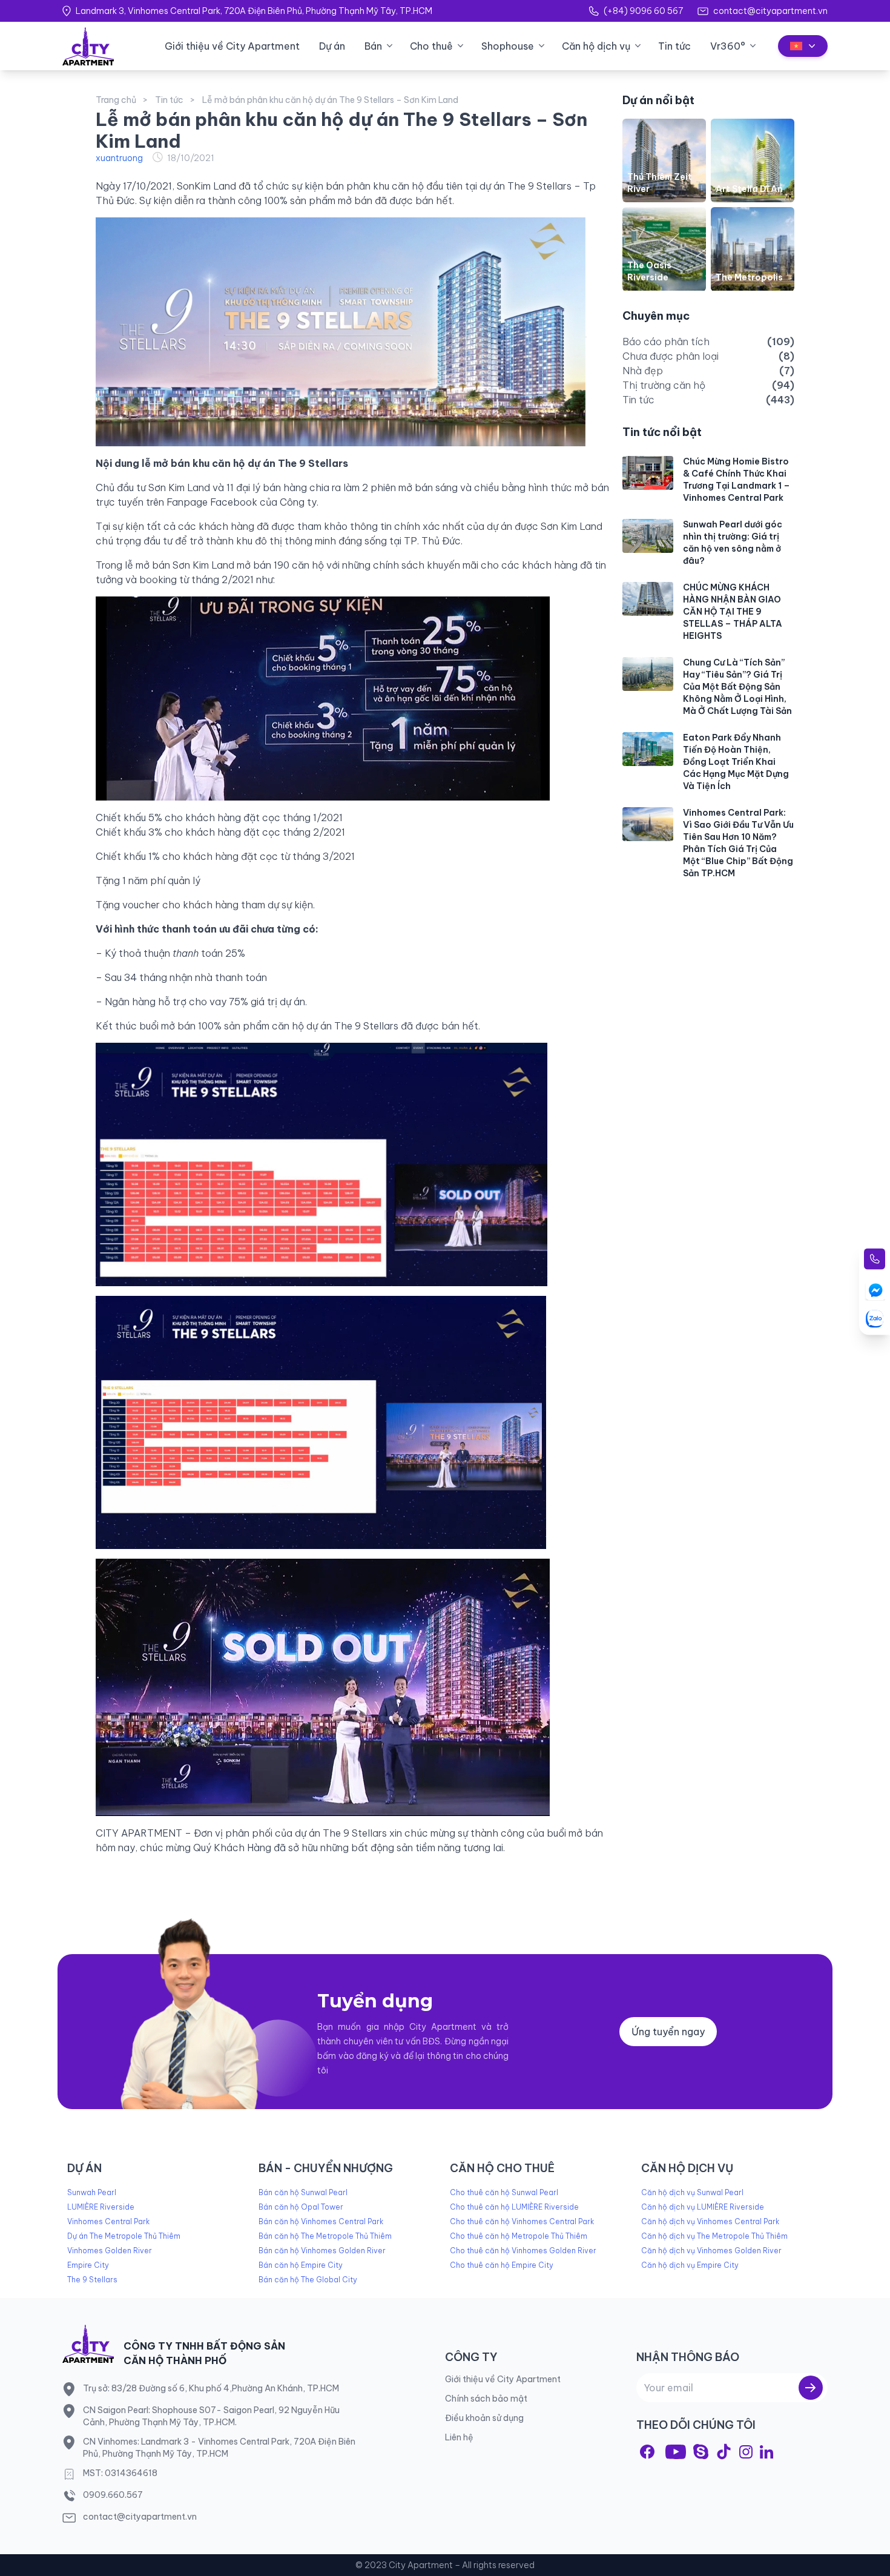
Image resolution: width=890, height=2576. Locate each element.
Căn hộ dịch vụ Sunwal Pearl (692, 2192)
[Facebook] (647, 2452)
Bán (373, 46)
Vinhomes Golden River (110, 2251)
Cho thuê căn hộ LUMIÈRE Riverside (514, 2207)
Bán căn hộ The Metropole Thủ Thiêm (325, 2236)
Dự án (332, 46)
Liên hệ (459, 2437)
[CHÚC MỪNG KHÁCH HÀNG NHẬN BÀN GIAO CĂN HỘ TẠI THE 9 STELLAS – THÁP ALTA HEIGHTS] (648, 599)
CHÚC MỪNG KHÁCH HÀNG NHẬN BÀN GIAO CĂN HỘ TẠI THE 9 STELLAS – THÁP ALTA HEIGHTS (733, 612)
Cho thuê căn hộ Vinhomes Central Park (522, 2221)
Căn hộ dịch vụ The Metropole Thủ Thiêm (714, 2236)
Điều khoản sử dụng (484, 2418)
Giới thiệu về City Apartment (232, 46)
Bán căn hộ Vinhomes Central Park (321, 2221)
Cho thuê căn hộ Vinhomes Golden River (523, 2251)
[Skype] (701, 2452)
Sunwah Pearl (92, 2192)
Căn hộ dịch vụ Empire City (690, 2265)
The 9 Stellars (92, 2280)
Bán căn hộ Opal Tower (301, 2207)
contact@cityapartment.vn (770, 11)
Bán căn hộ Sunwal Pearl (303, 2192)
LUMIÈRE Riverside (101, 2207)
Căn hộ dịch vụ (596, 46)
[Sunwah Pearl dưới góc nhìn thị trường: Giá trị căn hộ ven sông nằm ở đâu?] (648, 536)
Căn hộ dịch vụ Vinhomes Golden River (711, 2251)
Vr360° (728, 46)
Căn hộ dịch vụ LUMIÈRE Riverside (703, 2207)
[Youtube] (676, 2452)
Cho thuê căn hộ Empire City (502, 2265)
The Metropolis (749, 278)
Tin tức (674, 46)
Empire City (88, 2265)
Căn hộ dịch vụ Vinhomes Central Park (710, 2221)
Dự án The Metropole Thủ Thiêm (124, 2236)
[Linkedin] (766, 2452)
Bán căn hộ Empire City (301, 2265)
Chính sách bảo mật (486, 2399)
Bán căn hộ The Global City (308, 2280)
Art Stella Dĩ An (749, 189)
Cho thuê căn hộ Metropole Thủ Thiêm (519, 2236)
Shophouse (508, 46)
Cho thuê (431, 46)
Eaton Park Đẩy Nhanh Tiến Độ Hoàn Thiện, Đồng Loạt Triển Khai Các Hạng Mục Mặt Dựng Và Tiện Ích (736, 762)
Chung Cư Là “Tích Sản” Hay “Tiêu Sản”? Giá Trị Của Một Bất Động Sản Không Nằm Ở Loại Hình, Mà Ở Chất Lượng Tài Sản (737, 687)
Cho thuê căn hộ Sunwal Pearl (504, 2192)
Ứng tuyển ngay (668, 2032)
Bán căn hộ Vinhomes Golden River (322, 2251)
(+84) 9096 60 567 (643, 11)
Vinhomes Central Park (108, 2221)
